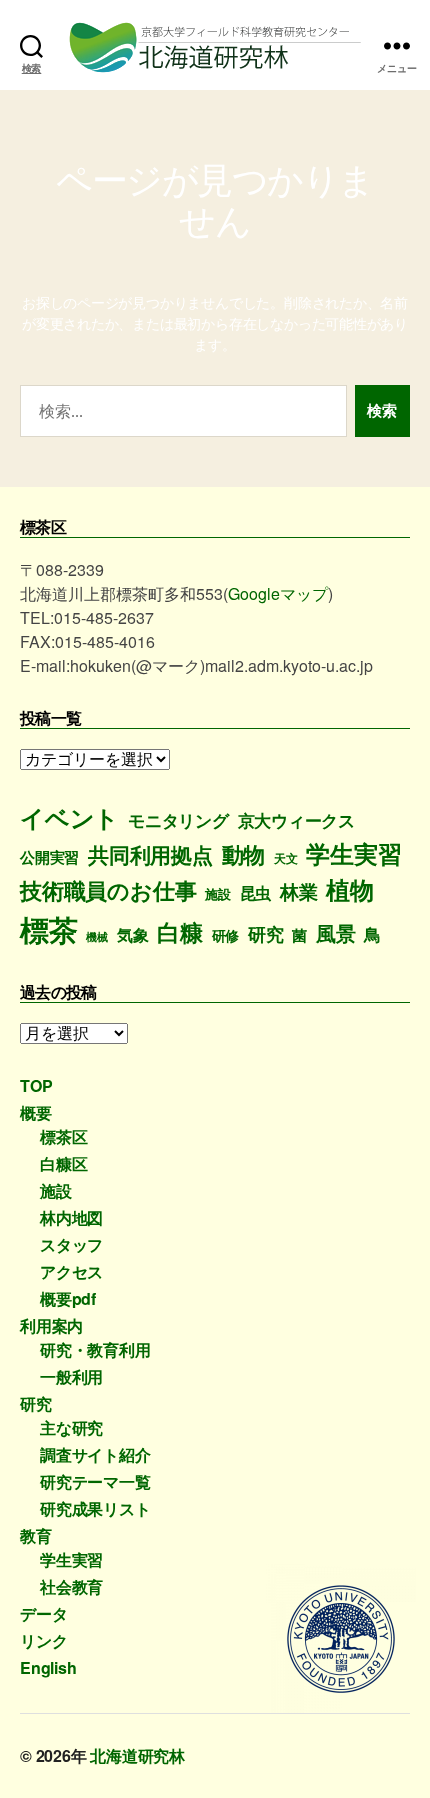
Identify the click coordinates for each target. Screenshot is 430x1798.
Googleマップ (278, 593)
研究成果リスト (95, 1508)
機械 (97, 936)
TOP (36, 1085)
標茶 (49, 929)
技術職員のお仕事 (108, 890)
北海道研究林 (137, 1755)
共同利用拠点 (150, 854)
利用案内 (51, 1325)
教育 (36, 1535)
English (48, 1667)
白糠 (180, 931)
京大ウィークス (297, 820)
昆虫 (256, 892)
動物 (244, 854)
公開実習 (49, 857)
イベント (69, 817)
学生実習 (353, 853)
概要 (36, 1112)
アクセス (71, 1271)
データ (43, 1613)
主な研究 (71, 1427)
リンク (43, 1640)
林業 (299, 891)
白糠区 (63, 1163)
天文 (286, 858)
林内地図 (71, 1217)
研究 (266, 933)
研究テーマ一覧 (95, 1481)
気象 (133, 934)
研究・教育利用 (95, 1349)
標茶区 (63, 1136)
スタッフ (71, 1244)
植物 (350, 889)
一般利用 (71, 1376)
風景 (336, 933)
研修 (226, 935)
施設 (218, 893)
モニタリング (178, 820)
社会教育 (71, 1586)
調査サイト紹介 (95, 1454)
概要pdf (68, 1298)
